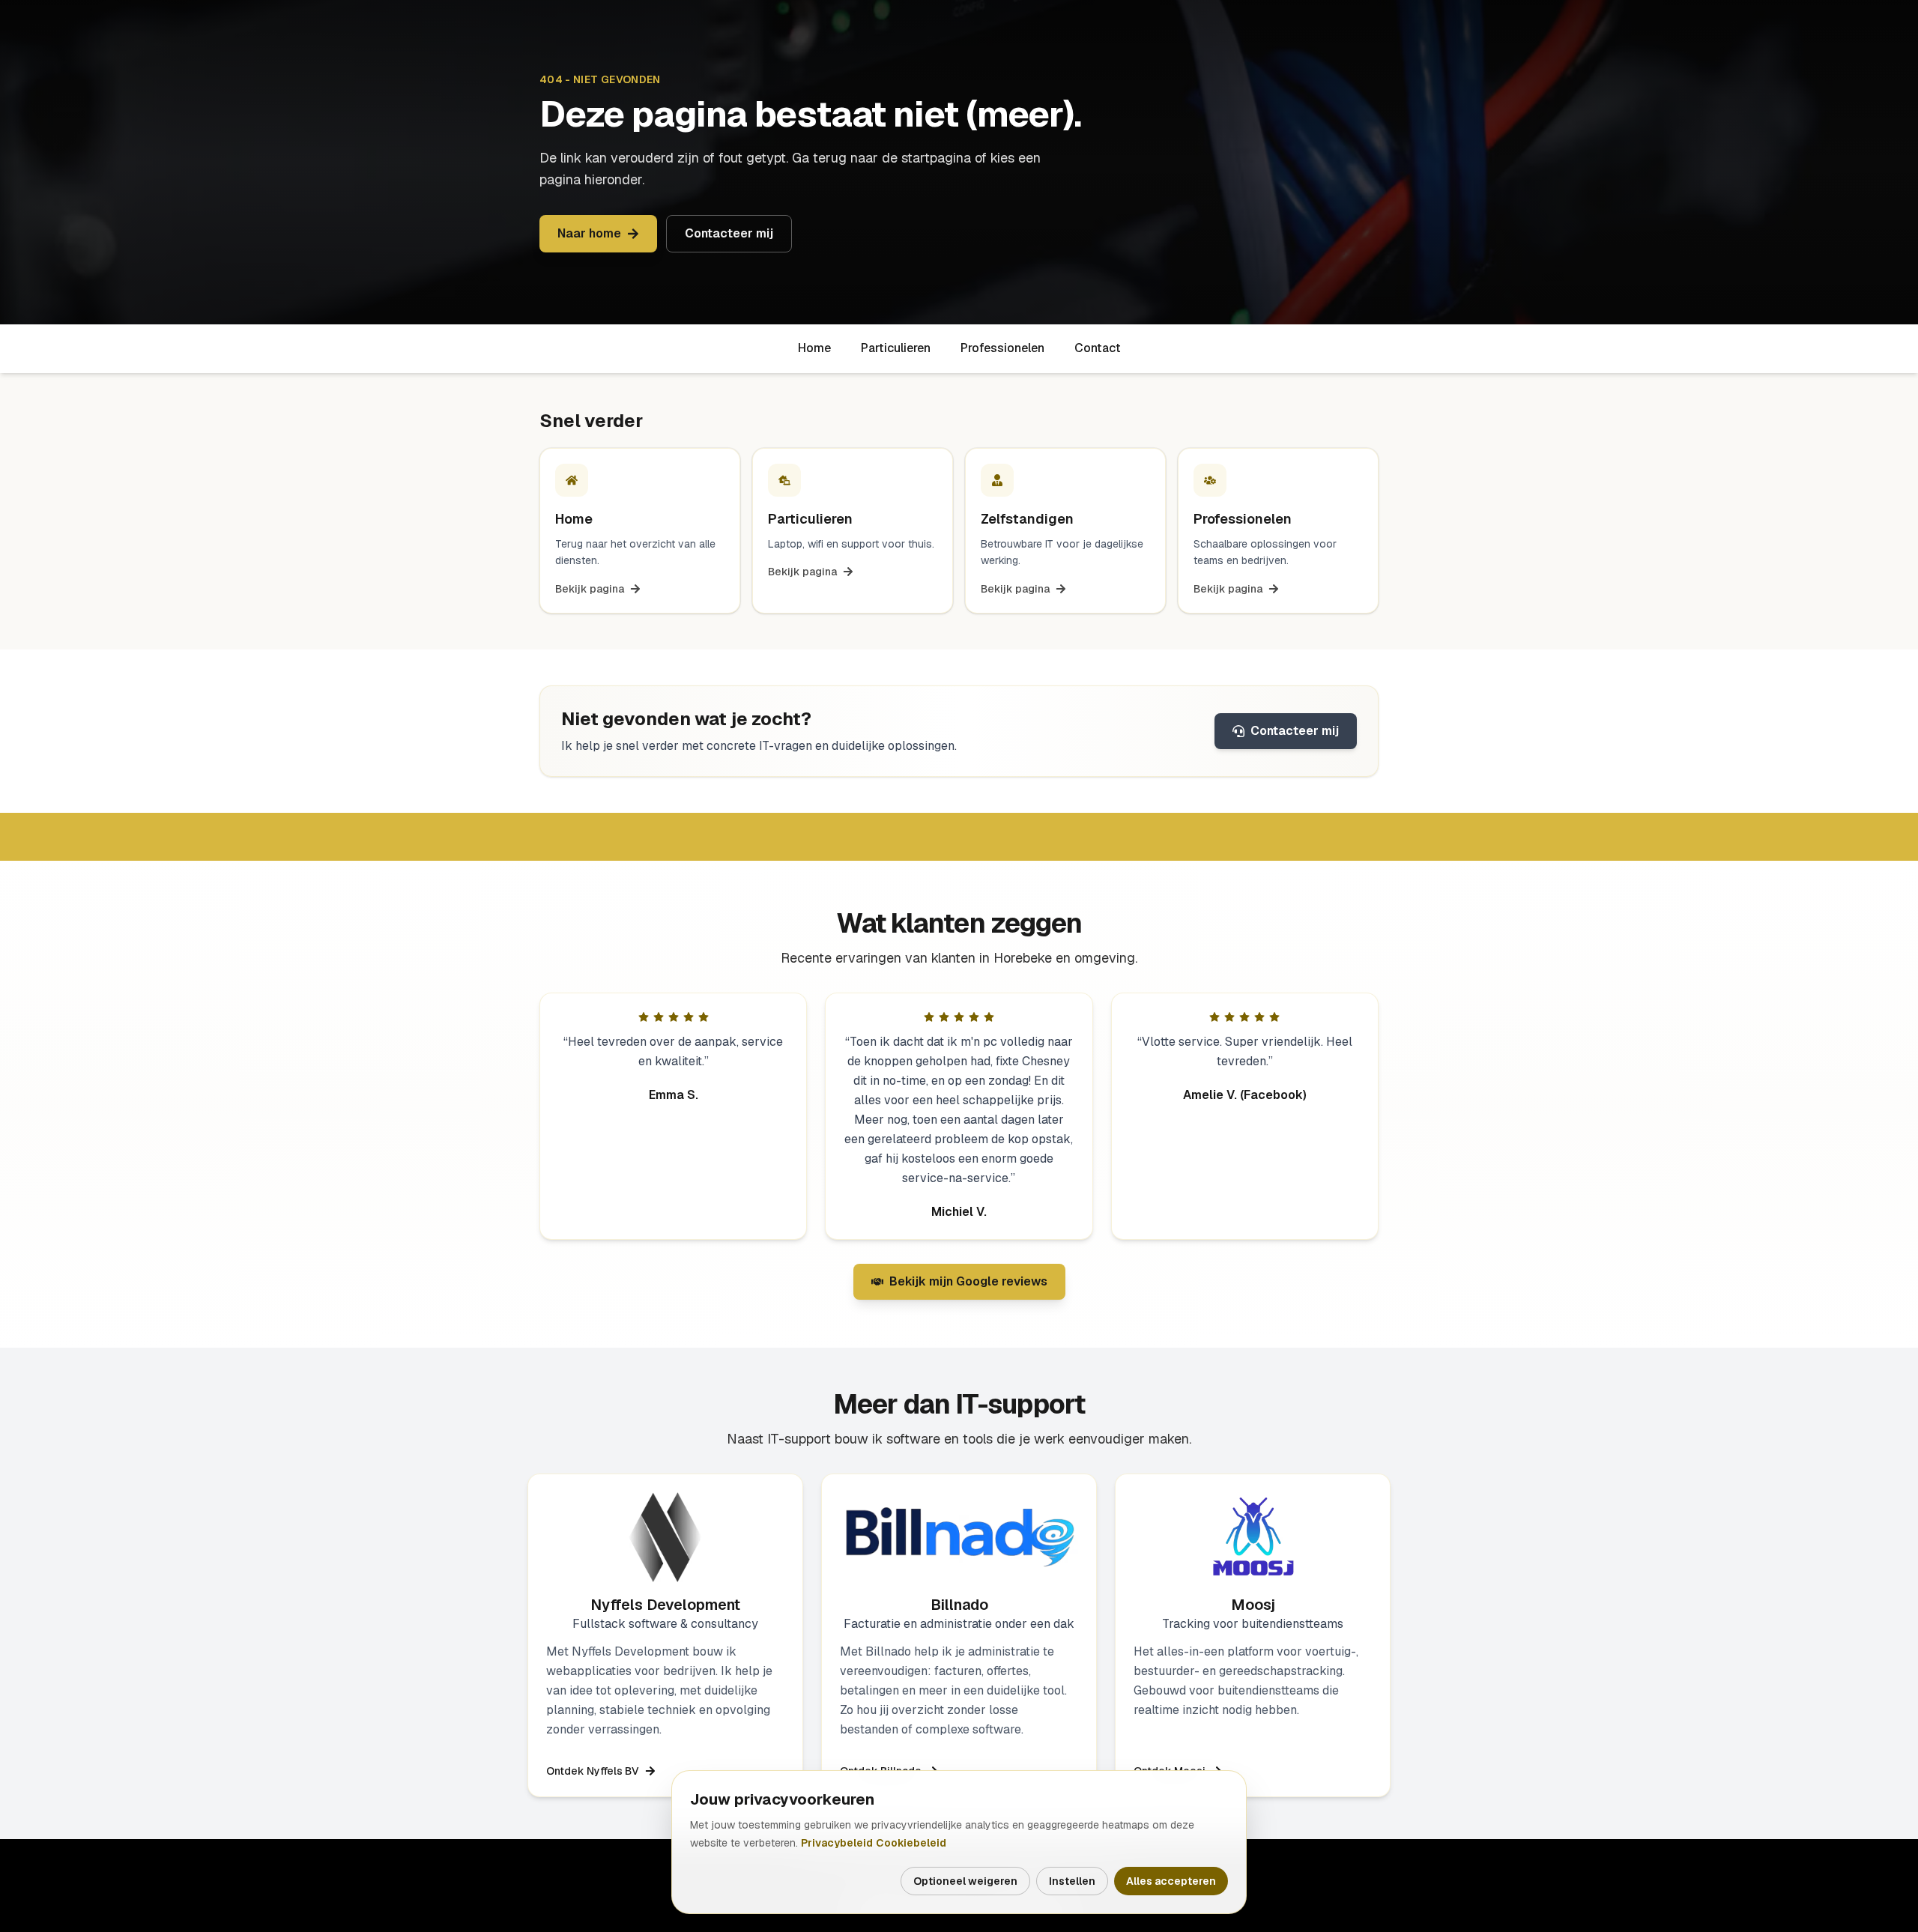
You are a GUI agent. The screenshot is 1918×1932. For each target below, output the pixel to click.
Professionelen (1002, 348)
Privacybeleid (837, 1843)
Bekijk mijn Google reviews (959, 1286)
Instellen (1072, 1881)
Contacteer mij (729, 233)
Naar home (589, 233)
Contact (1098, 348)
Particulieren (896, 348)
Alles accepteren (1171, 1881)
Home (814, 348)
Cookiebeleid (911, 1843)
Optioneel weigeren (965, 1881)
